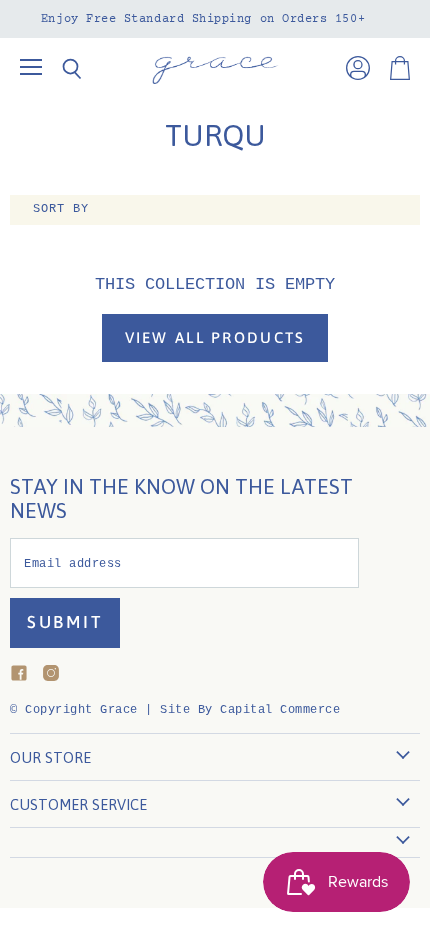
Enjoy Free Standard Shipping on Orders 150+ (203, 19)
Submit (65, 622)
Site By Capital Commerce (250, 710)
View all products (215, 337)
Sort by (61, 209)
